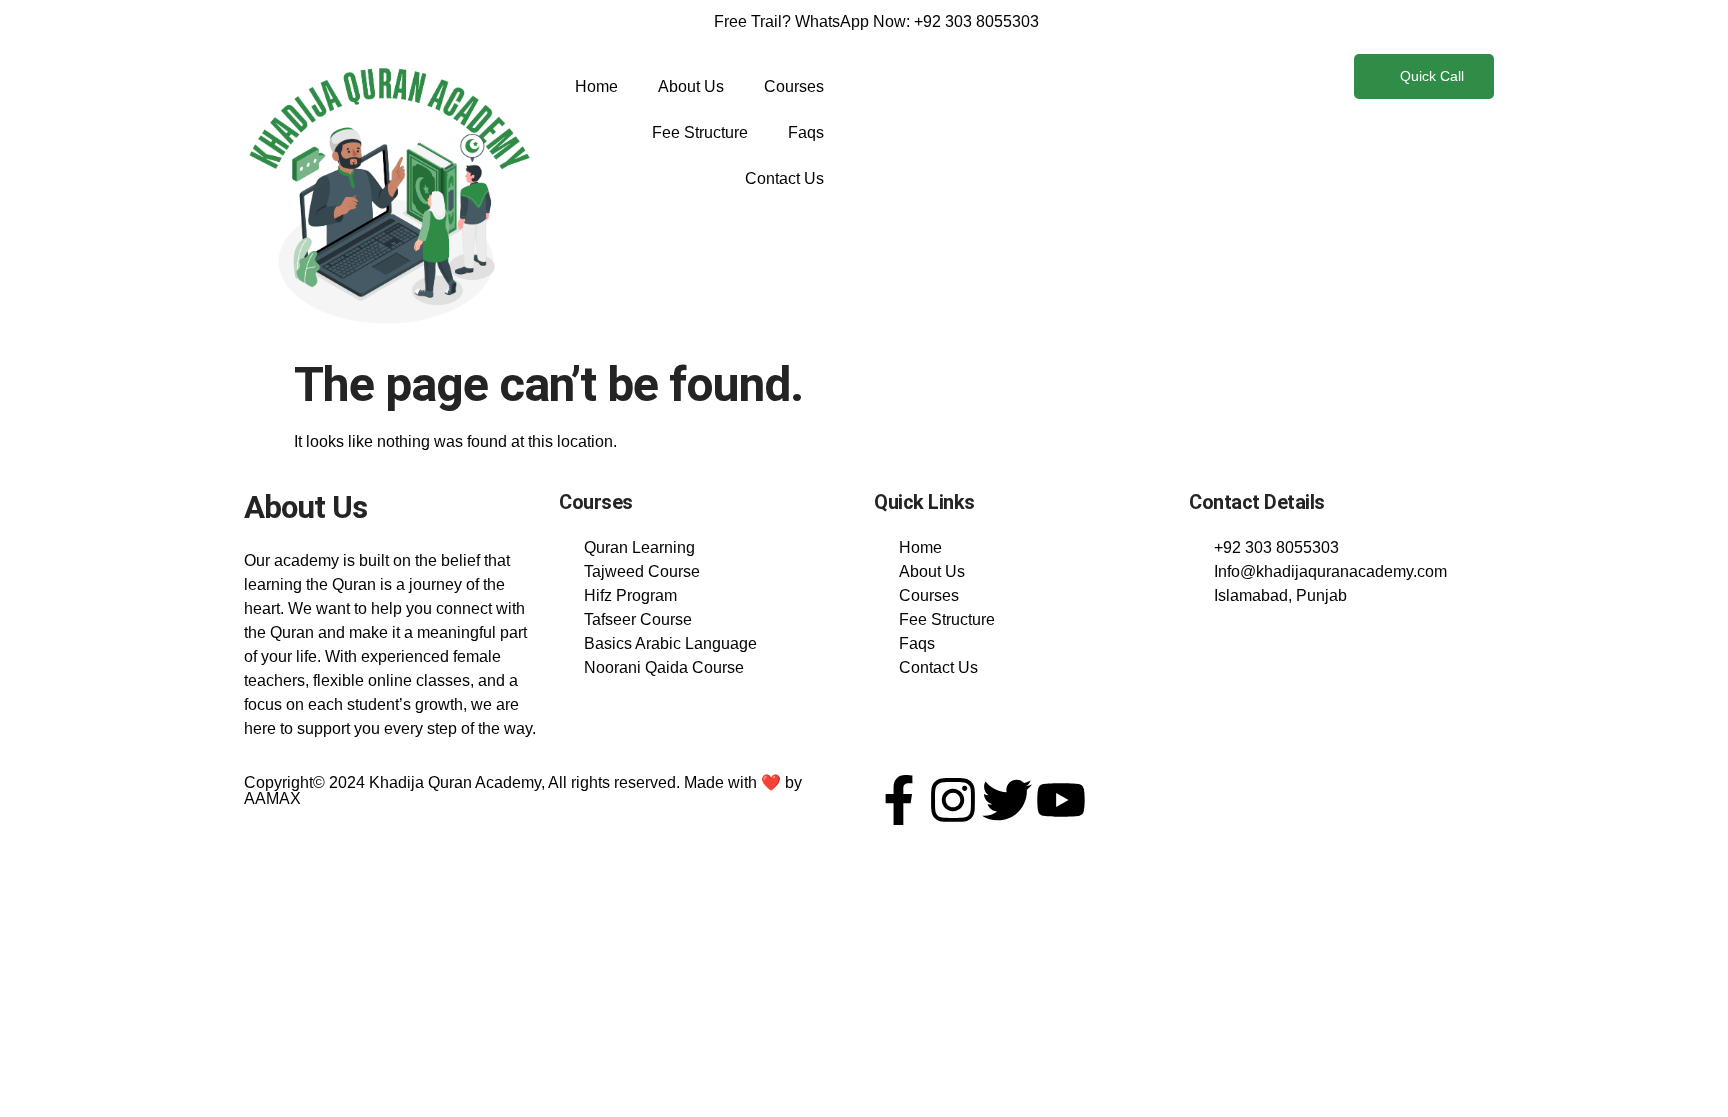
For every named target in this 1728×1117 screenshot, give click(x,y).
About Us (691, 86)
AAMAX (272, 798)
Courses (794, 86)
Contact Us (784, 178)
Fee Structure (700, 132)
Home (596, 86)
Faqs (806, 132)
